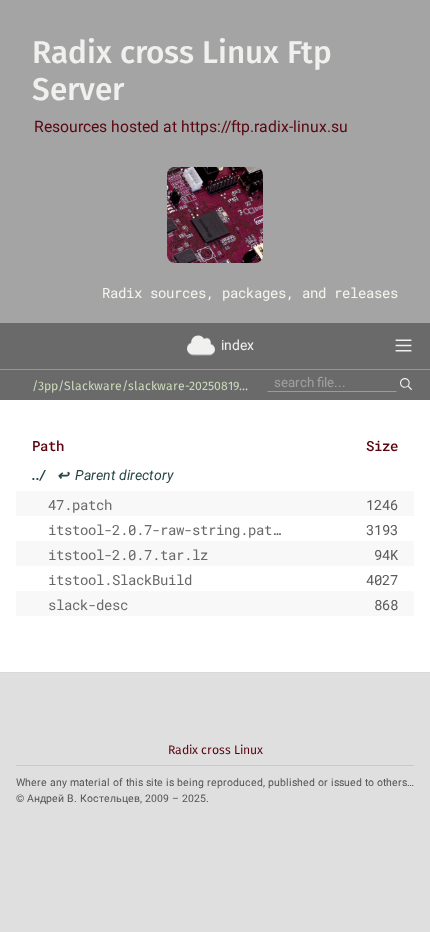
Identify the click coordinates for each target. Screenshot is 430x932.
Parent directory (103, 475)
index (237, 345)
